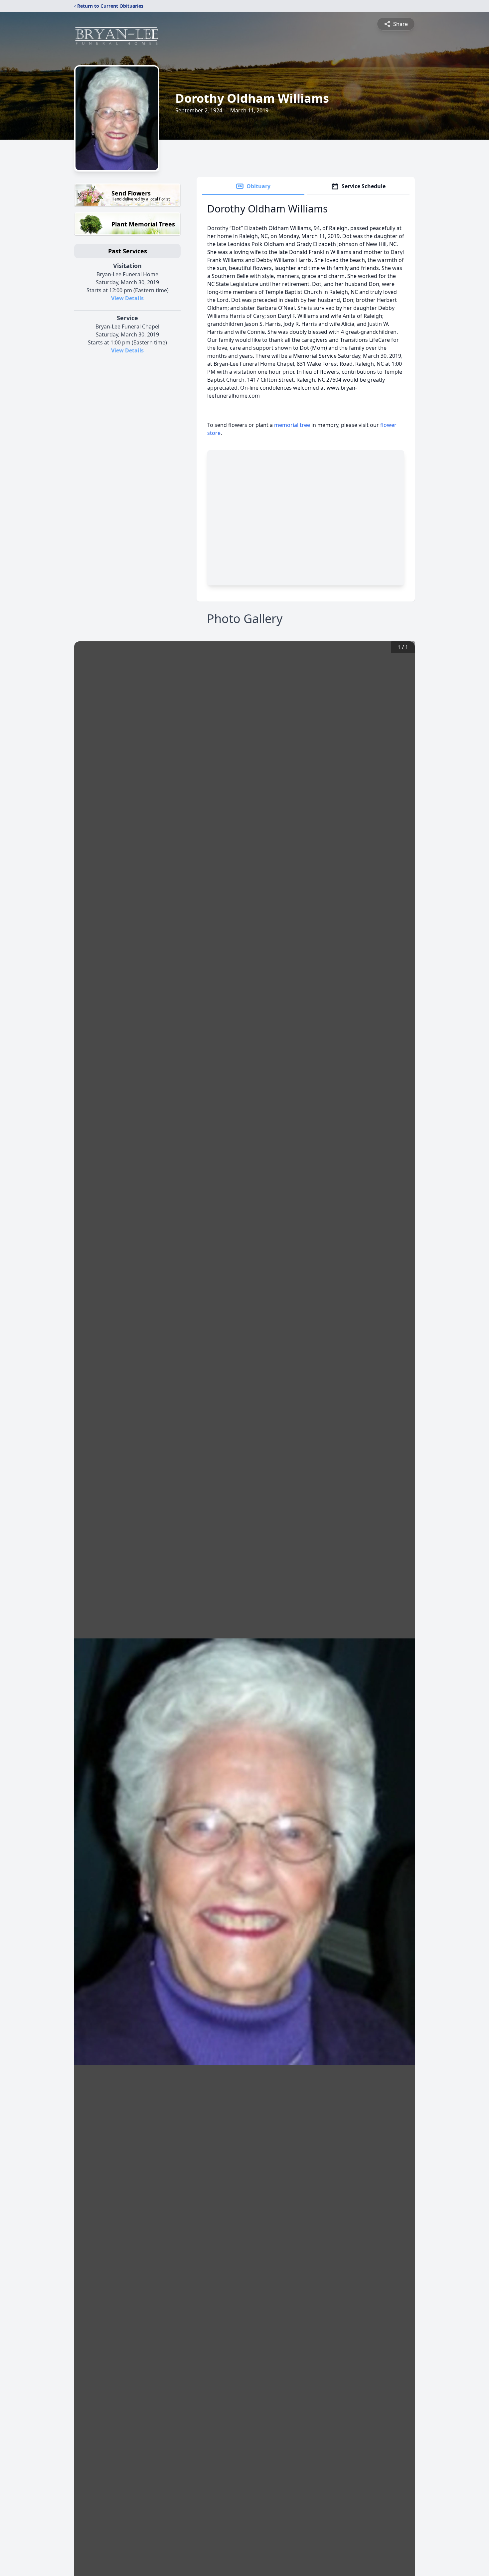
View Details (127, 298)
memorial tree (292, 425)
